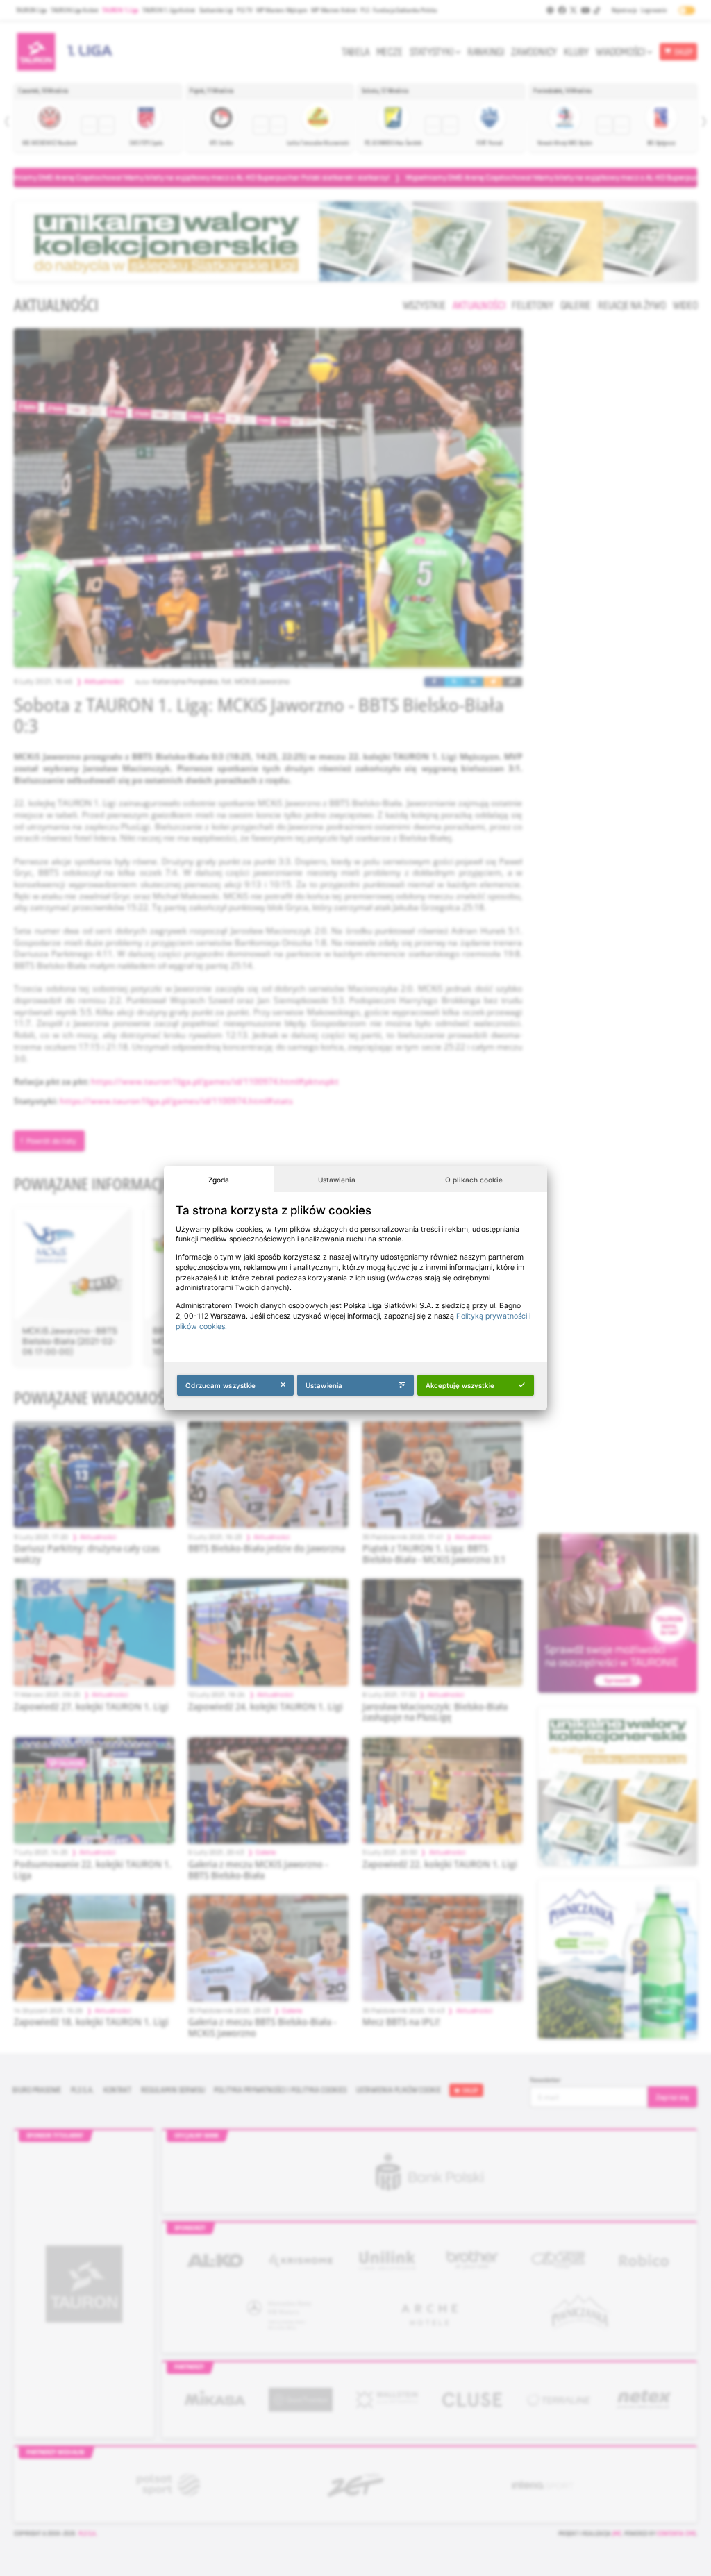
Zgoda (219, 1180)
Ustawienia (337, 1180)
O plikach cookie (474, 1180)
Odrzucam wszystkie (220, 1385)
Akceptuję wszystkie (460, 1385)
